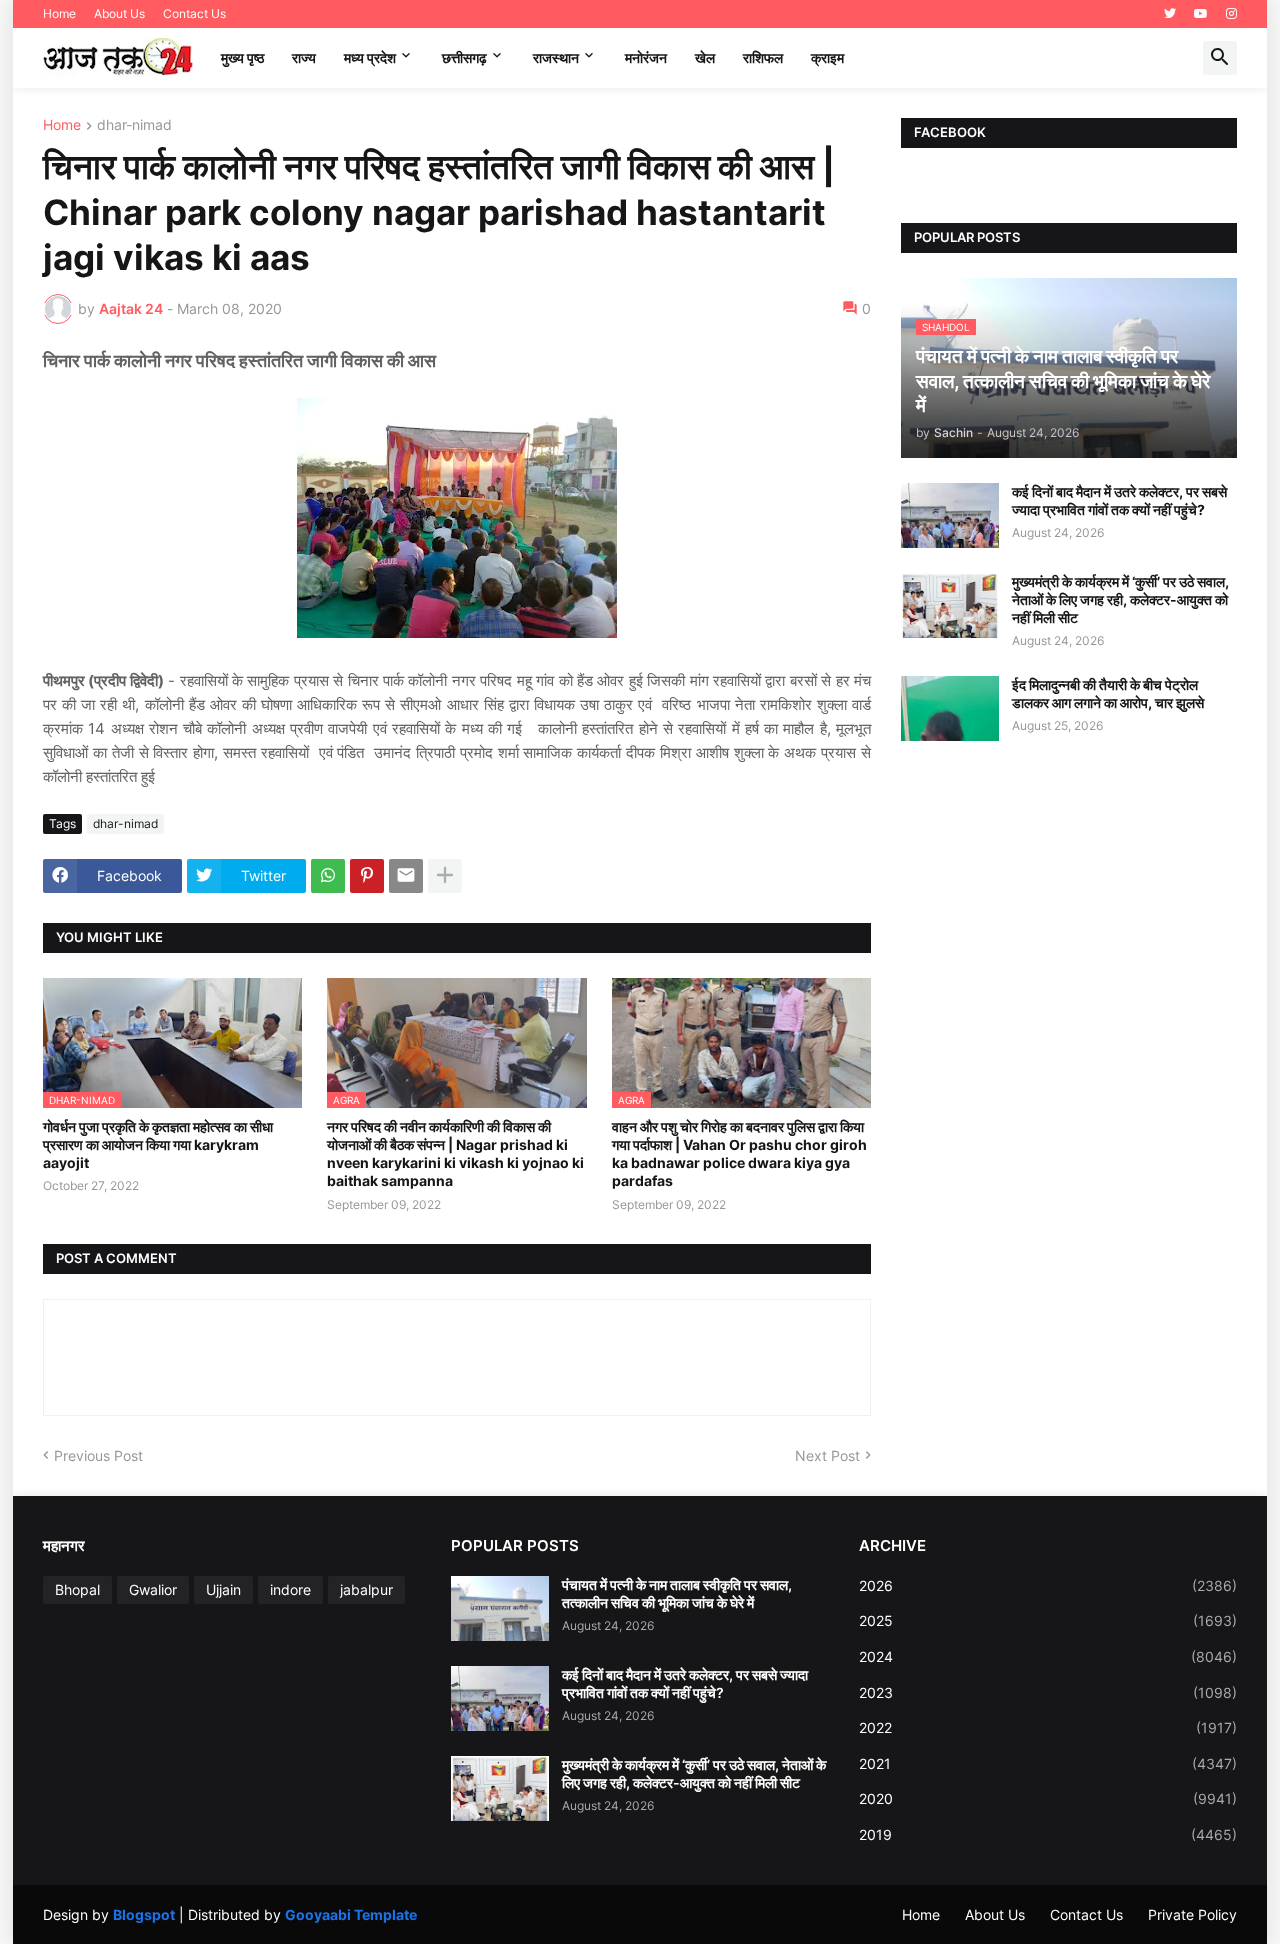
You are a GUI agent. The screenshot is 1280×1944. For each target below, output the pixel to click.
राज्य (304, 57)
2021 (1048, 1763)
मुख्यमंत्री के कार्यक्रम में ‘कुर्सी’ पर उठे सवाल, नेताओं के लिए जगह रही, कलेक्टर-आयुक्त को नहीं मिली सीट (1120, 599)
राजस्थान (556, 57)
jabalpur (366, 1589)
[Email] (406, 876)
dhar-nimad (134, 125)
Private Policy (1192, 1914)
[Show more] (445, 876)
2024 (1048, 1656)
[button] (1220, 58)
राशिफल (763, 57)
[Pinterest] (367, 876)
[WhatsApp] (328, 876)
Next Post (827, 1455)
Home (59, 13)
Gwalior (153, 1589)
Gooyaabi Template (351, 1914)
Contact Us (194, 13)
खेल (705, 57)
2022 (1048, 1727)
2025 (1048, 1620)
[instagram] (1231, 14)
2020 (1048, 1798)
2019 (1048, 1834)
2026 (1048, 1585)
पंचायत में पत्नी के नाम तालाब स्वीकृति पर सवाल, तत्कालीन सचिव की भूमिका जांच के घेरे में (677, 1593)
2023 (1048, 1692)
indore (290, 1589)
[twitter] (1170, 14)
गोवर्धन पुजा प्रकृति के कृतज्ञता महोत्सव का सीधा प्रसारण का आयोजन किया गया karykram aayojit (158, 1144)
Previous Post (98, 1455)
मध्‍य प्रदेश (370, 57)
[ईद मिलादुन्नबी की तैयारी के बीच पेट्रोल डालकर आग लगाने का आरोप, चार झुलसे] (950, 708)
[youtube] (1201, 14)
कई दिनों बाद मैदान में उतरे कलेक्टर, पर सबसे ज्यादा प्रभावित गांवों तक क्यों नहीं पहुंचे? (1119, 500)
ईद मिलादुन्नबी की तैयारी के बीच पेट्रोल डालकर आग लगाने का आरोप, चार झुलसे (1108, 693)
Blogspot (144, 1914)
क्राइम (827, 57)
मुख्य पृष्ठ (242, 57)
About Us (119, 13)
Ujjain (223, 1589)
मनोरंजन (646, 57)
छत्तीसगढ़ (464, 57)
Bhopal (77, 1589)
